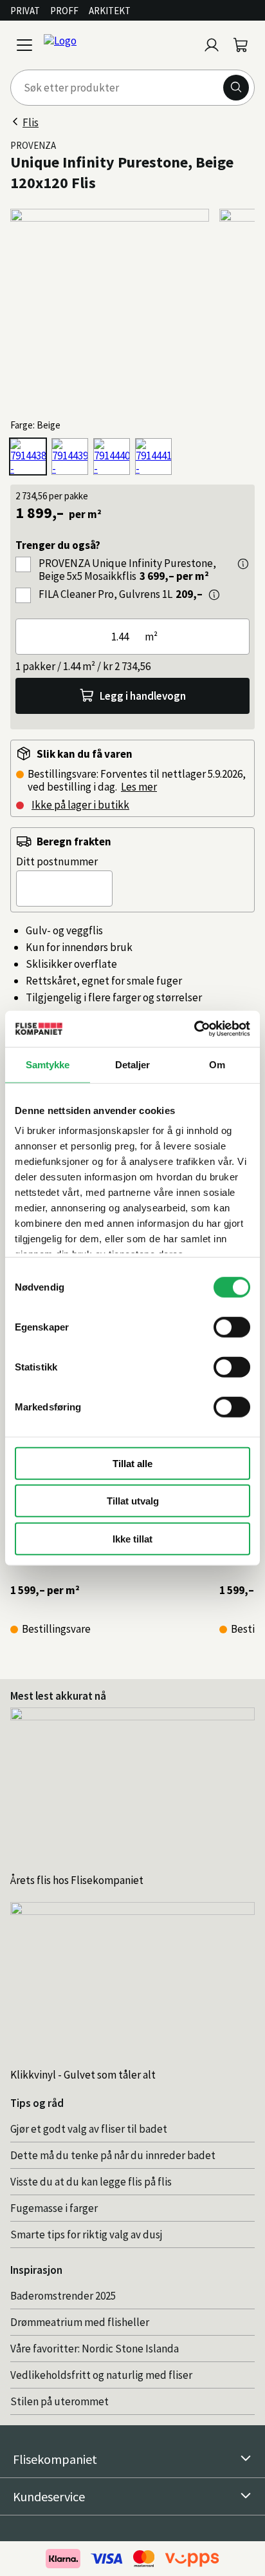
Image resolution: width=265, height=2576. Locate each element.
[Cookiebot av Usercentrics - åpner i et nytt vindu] (194, 1029)
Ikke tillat (132, 1538)
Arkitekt (110, 11)
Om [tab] (217, 1064)
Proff (64, 11)
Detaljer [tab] (133, 1064)
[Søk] (236, 88)
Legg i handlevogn (143, 696)
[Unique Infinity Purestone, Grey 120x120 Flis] (153, 457)
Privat (25, 11)
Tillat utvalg (133, 1501)
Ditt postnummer (57, 861)
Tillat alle (132, 1463)
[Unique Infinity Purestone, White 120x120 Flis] (112, 457)
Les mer (139, 787)
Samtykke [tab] (48, 1064)
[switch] (232, 1327)
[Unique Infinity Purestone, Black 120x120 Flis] (70, 457)
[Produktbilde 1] (110, 308)
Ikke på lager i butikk (80, 805)
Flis (31, 122)
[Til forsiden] (118, 45)
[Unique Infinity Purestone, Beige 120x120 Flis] (28, 457)
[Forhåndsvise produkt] (243, 564)
